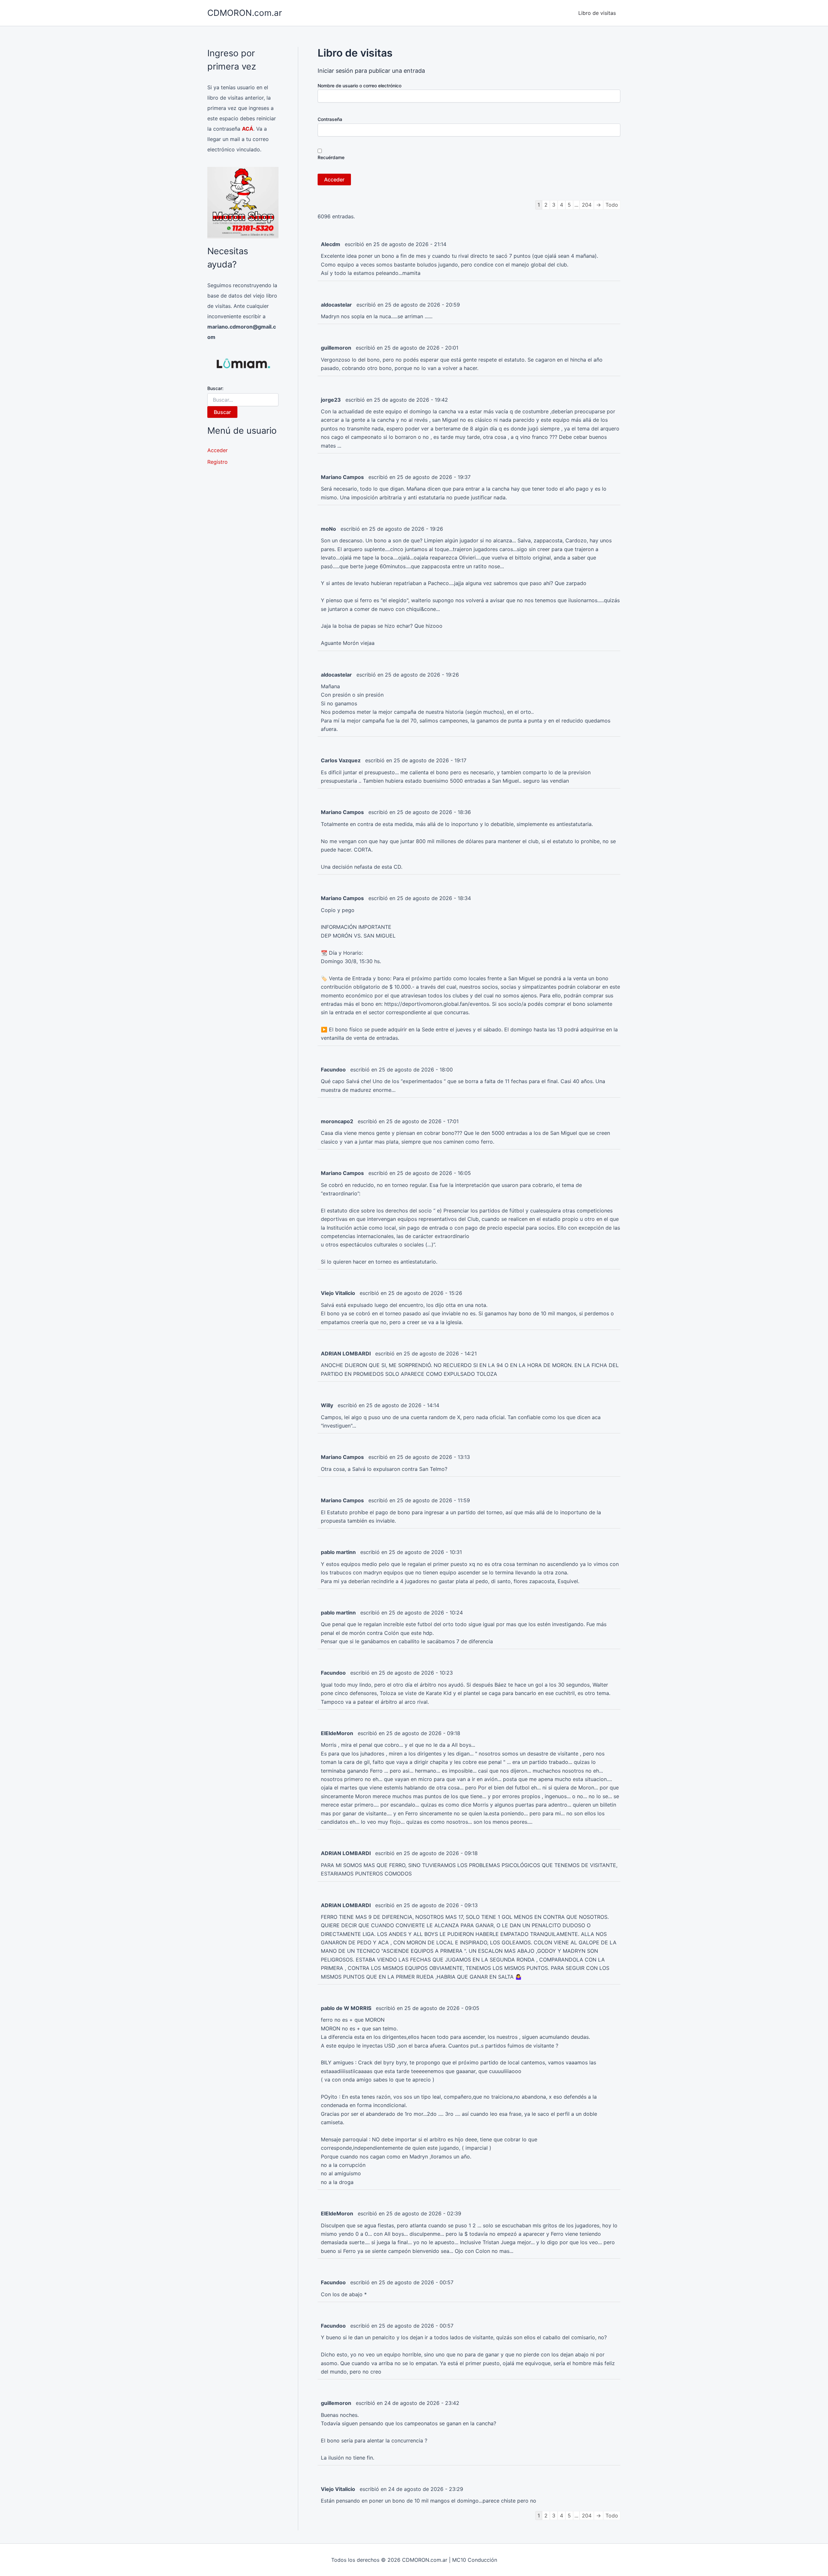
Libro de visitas (597, 13)
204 (587, 205)
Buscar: (215, 388)
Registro (218, 462)
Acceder (218, 450)
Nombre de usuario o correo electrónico (360, 86)
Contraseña (330, 119)
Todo (612, 205)
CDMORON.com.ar (245, 13)
